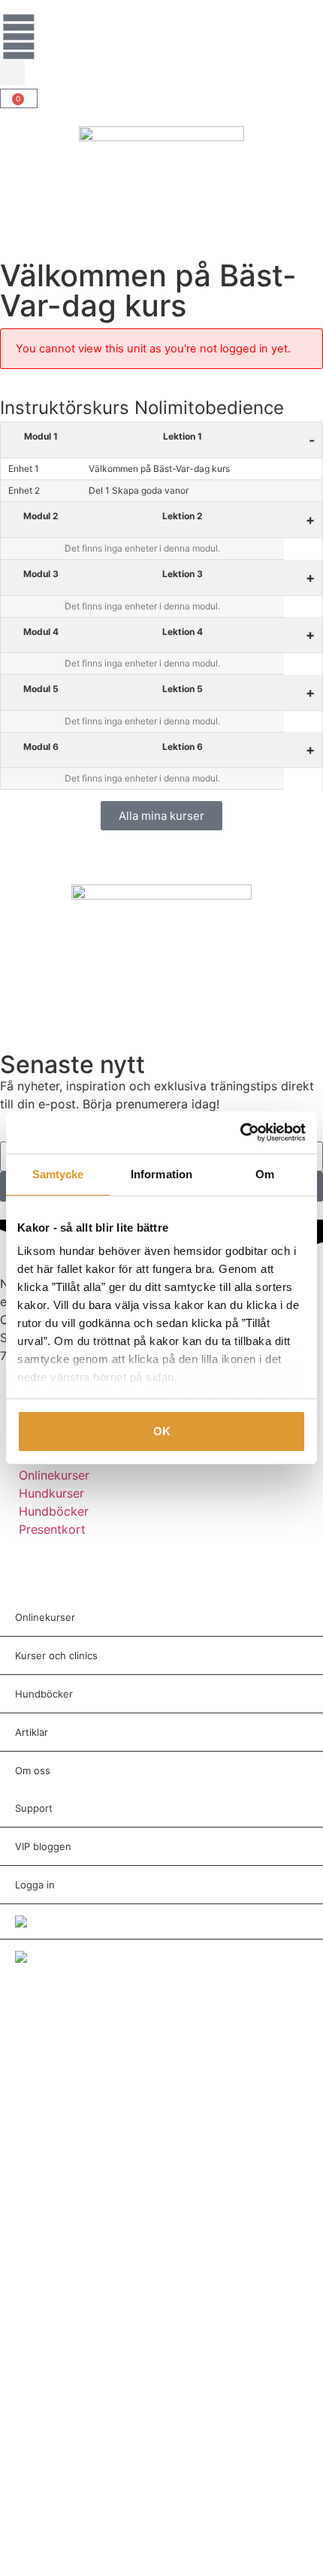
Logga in (35, 1885)
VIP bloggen (43, 1846)
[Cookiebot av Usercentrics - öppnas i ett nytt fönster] (240, 1132)
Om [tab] (265, 1174)
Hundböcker (44, 1694)
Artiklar (32, 1732)
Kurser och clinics (56, 1655)
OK (162, 1431)
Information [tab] (161, 1174)
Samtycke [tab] (58, 1174)
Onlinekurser (45, 1617)
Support (34, 1808)
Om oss (33, 1770)
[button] (12, 73)
